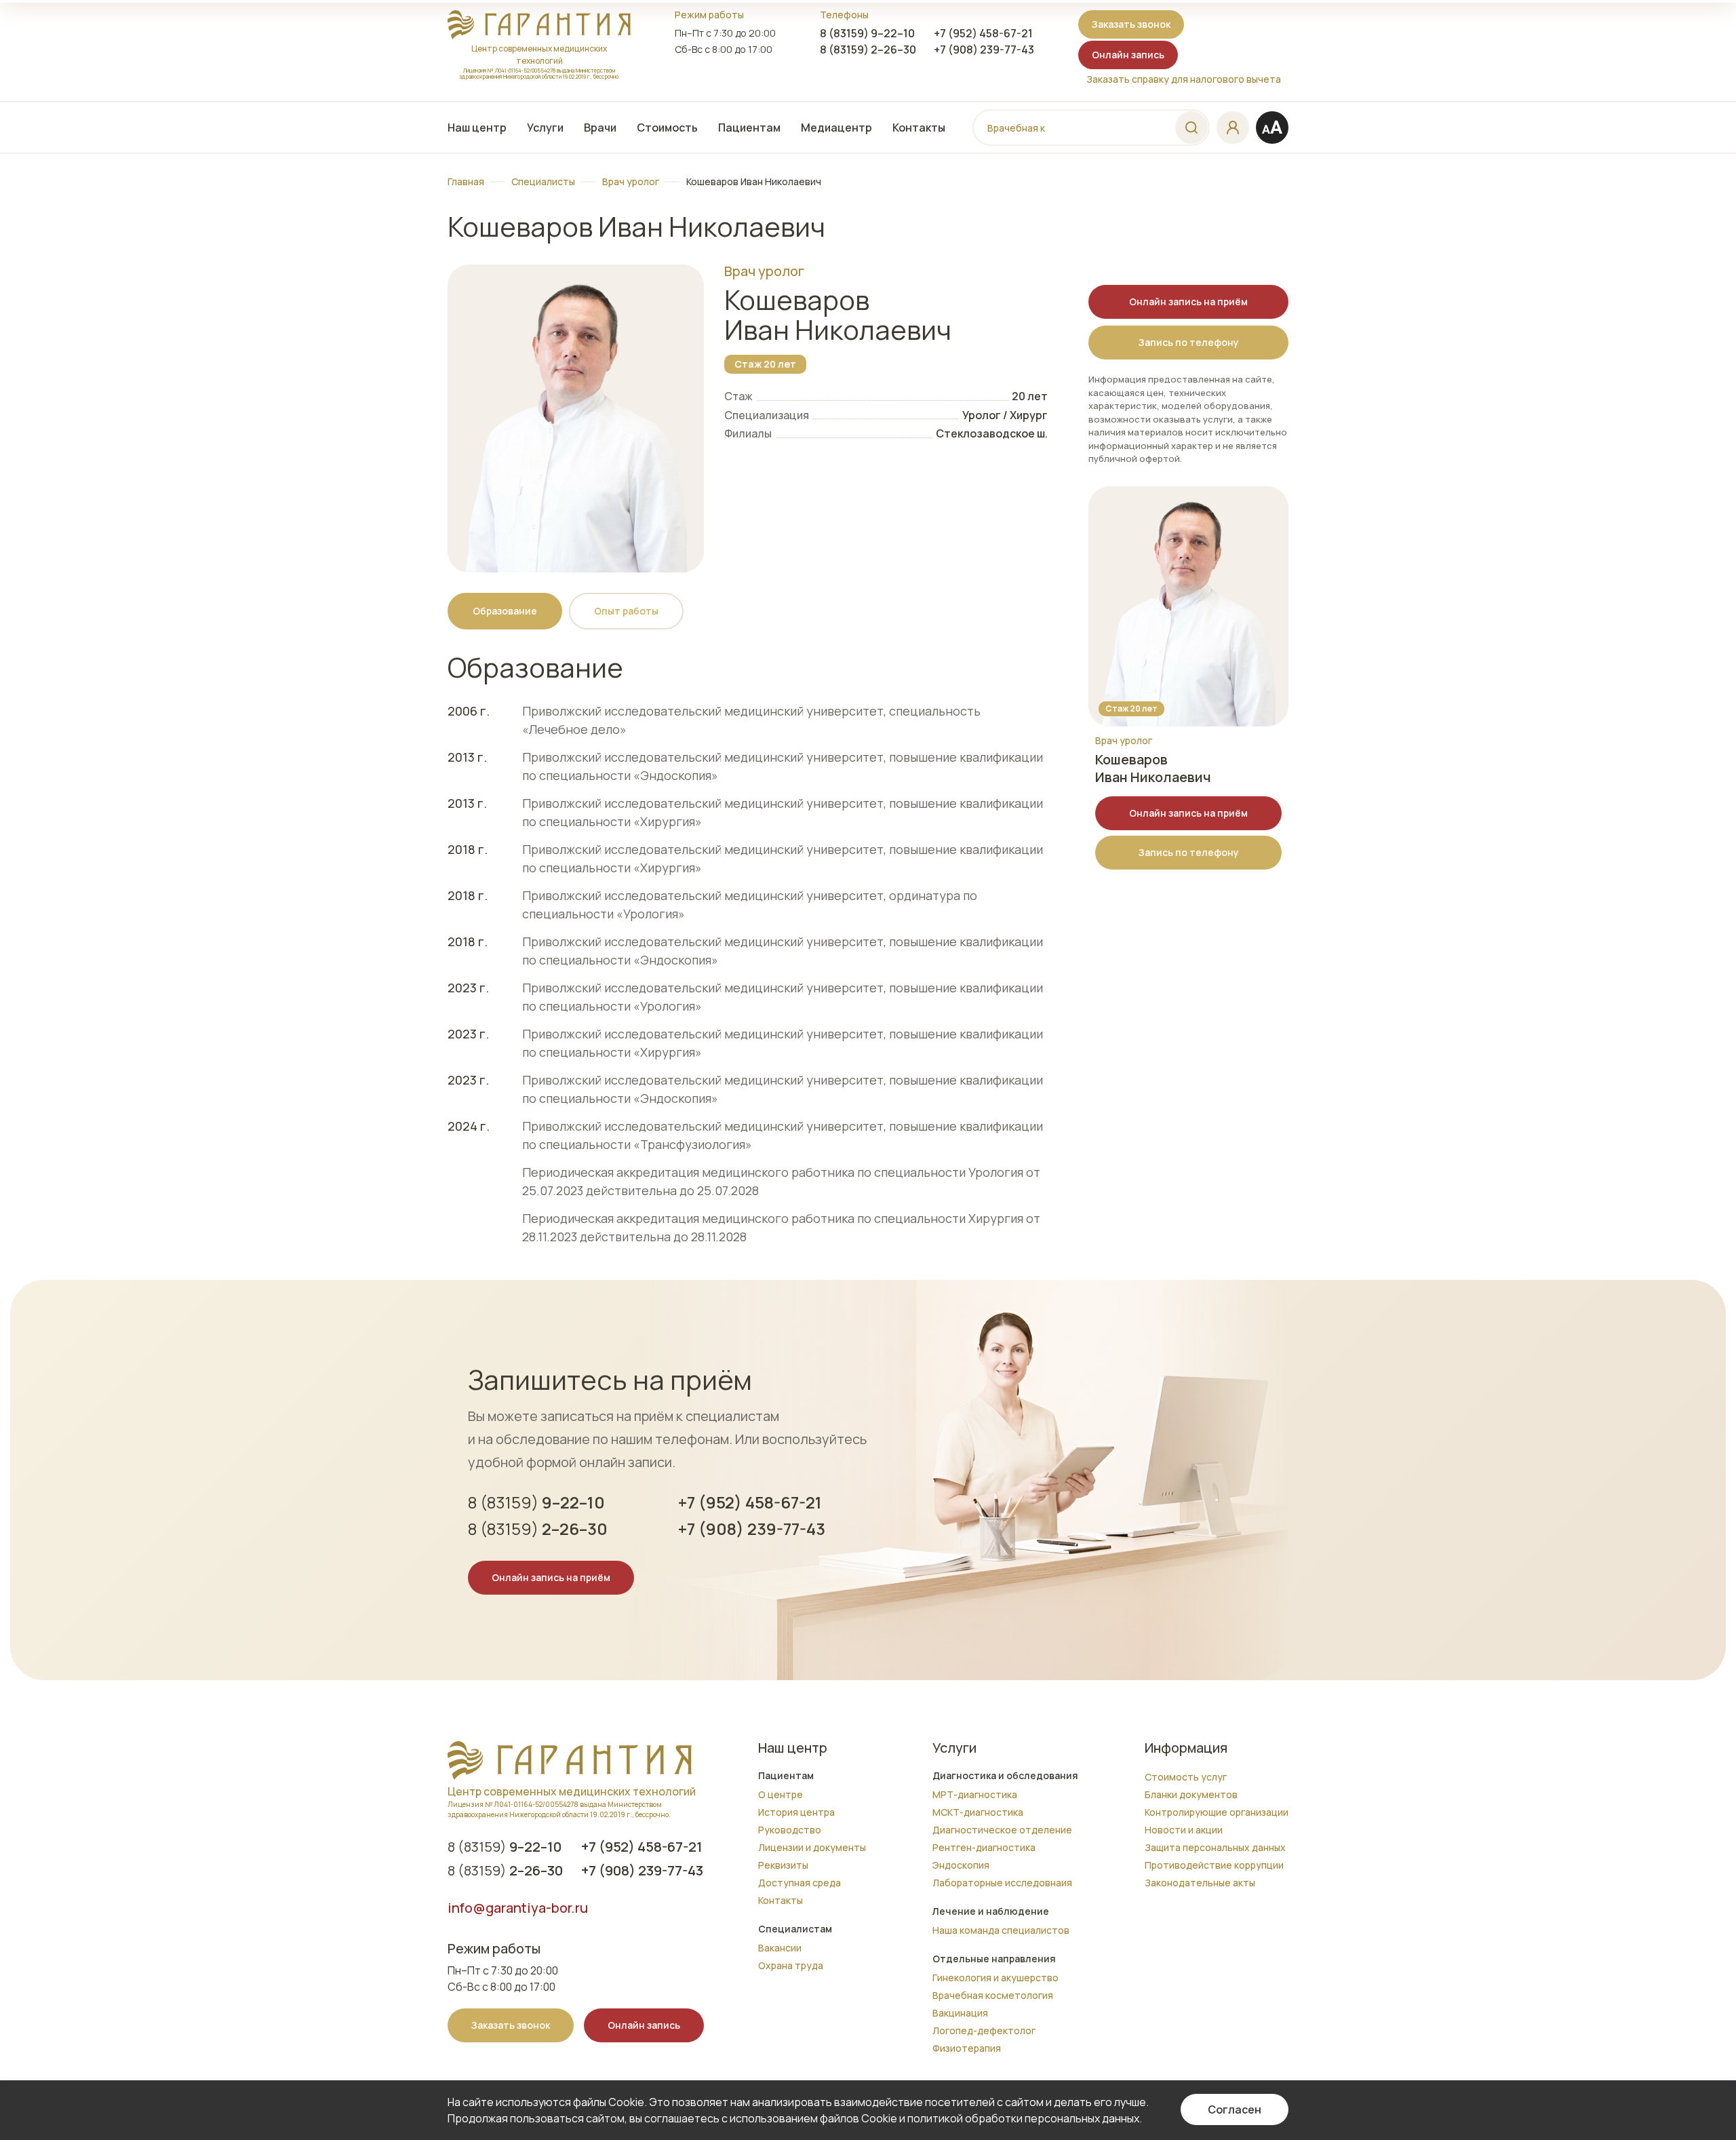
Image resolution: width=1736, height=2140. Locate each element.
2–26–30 (868, 50)
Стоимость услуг (1186, 1777)
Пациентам (749, 128)
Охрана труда (791, 1965)
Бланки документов (1191, 1794)
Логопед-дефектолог (984, 2030)
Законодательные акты (1200, 1883)
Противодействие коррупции (1214, 1865)
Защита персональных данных (1215, 1847)
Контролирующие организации (1217, 1812)
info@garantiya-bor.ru (518, 1908)
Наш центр (477, 128)
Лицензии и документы (812, 1847)
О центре (781, 1794)
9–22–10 (867, 33)
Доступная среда (800, 1883)
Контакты (919, 128)
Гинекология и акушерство (995, 1978)
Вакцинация (960, 2013)
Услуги (545, 128)
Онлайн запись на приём (1188, 301)
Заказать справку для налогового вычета (1184, 79)
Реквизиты (783, 1865)
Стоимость (667, 128)
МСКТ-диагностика (978, 1812)
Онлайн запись (1128, 55)
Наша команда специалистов (1001, 1930)
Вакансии (780, 1948)
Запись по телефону (1189, 342)
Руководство (790, 1830)
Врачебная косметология (993, 1995)
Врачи (600, 128)
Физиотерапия (967, 2048)
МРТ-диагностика (975, 1794)
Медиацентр (836, 128)
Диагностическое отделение (1002, 1830)
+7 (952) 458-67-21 (983, 33)
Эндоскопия (961, 1865)
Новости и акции (1184, 1830)
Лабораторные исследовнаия (1002, 1883)
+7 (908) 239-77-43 (984, 50)
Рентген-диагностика (984, 1847)
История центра (796, 1812)
